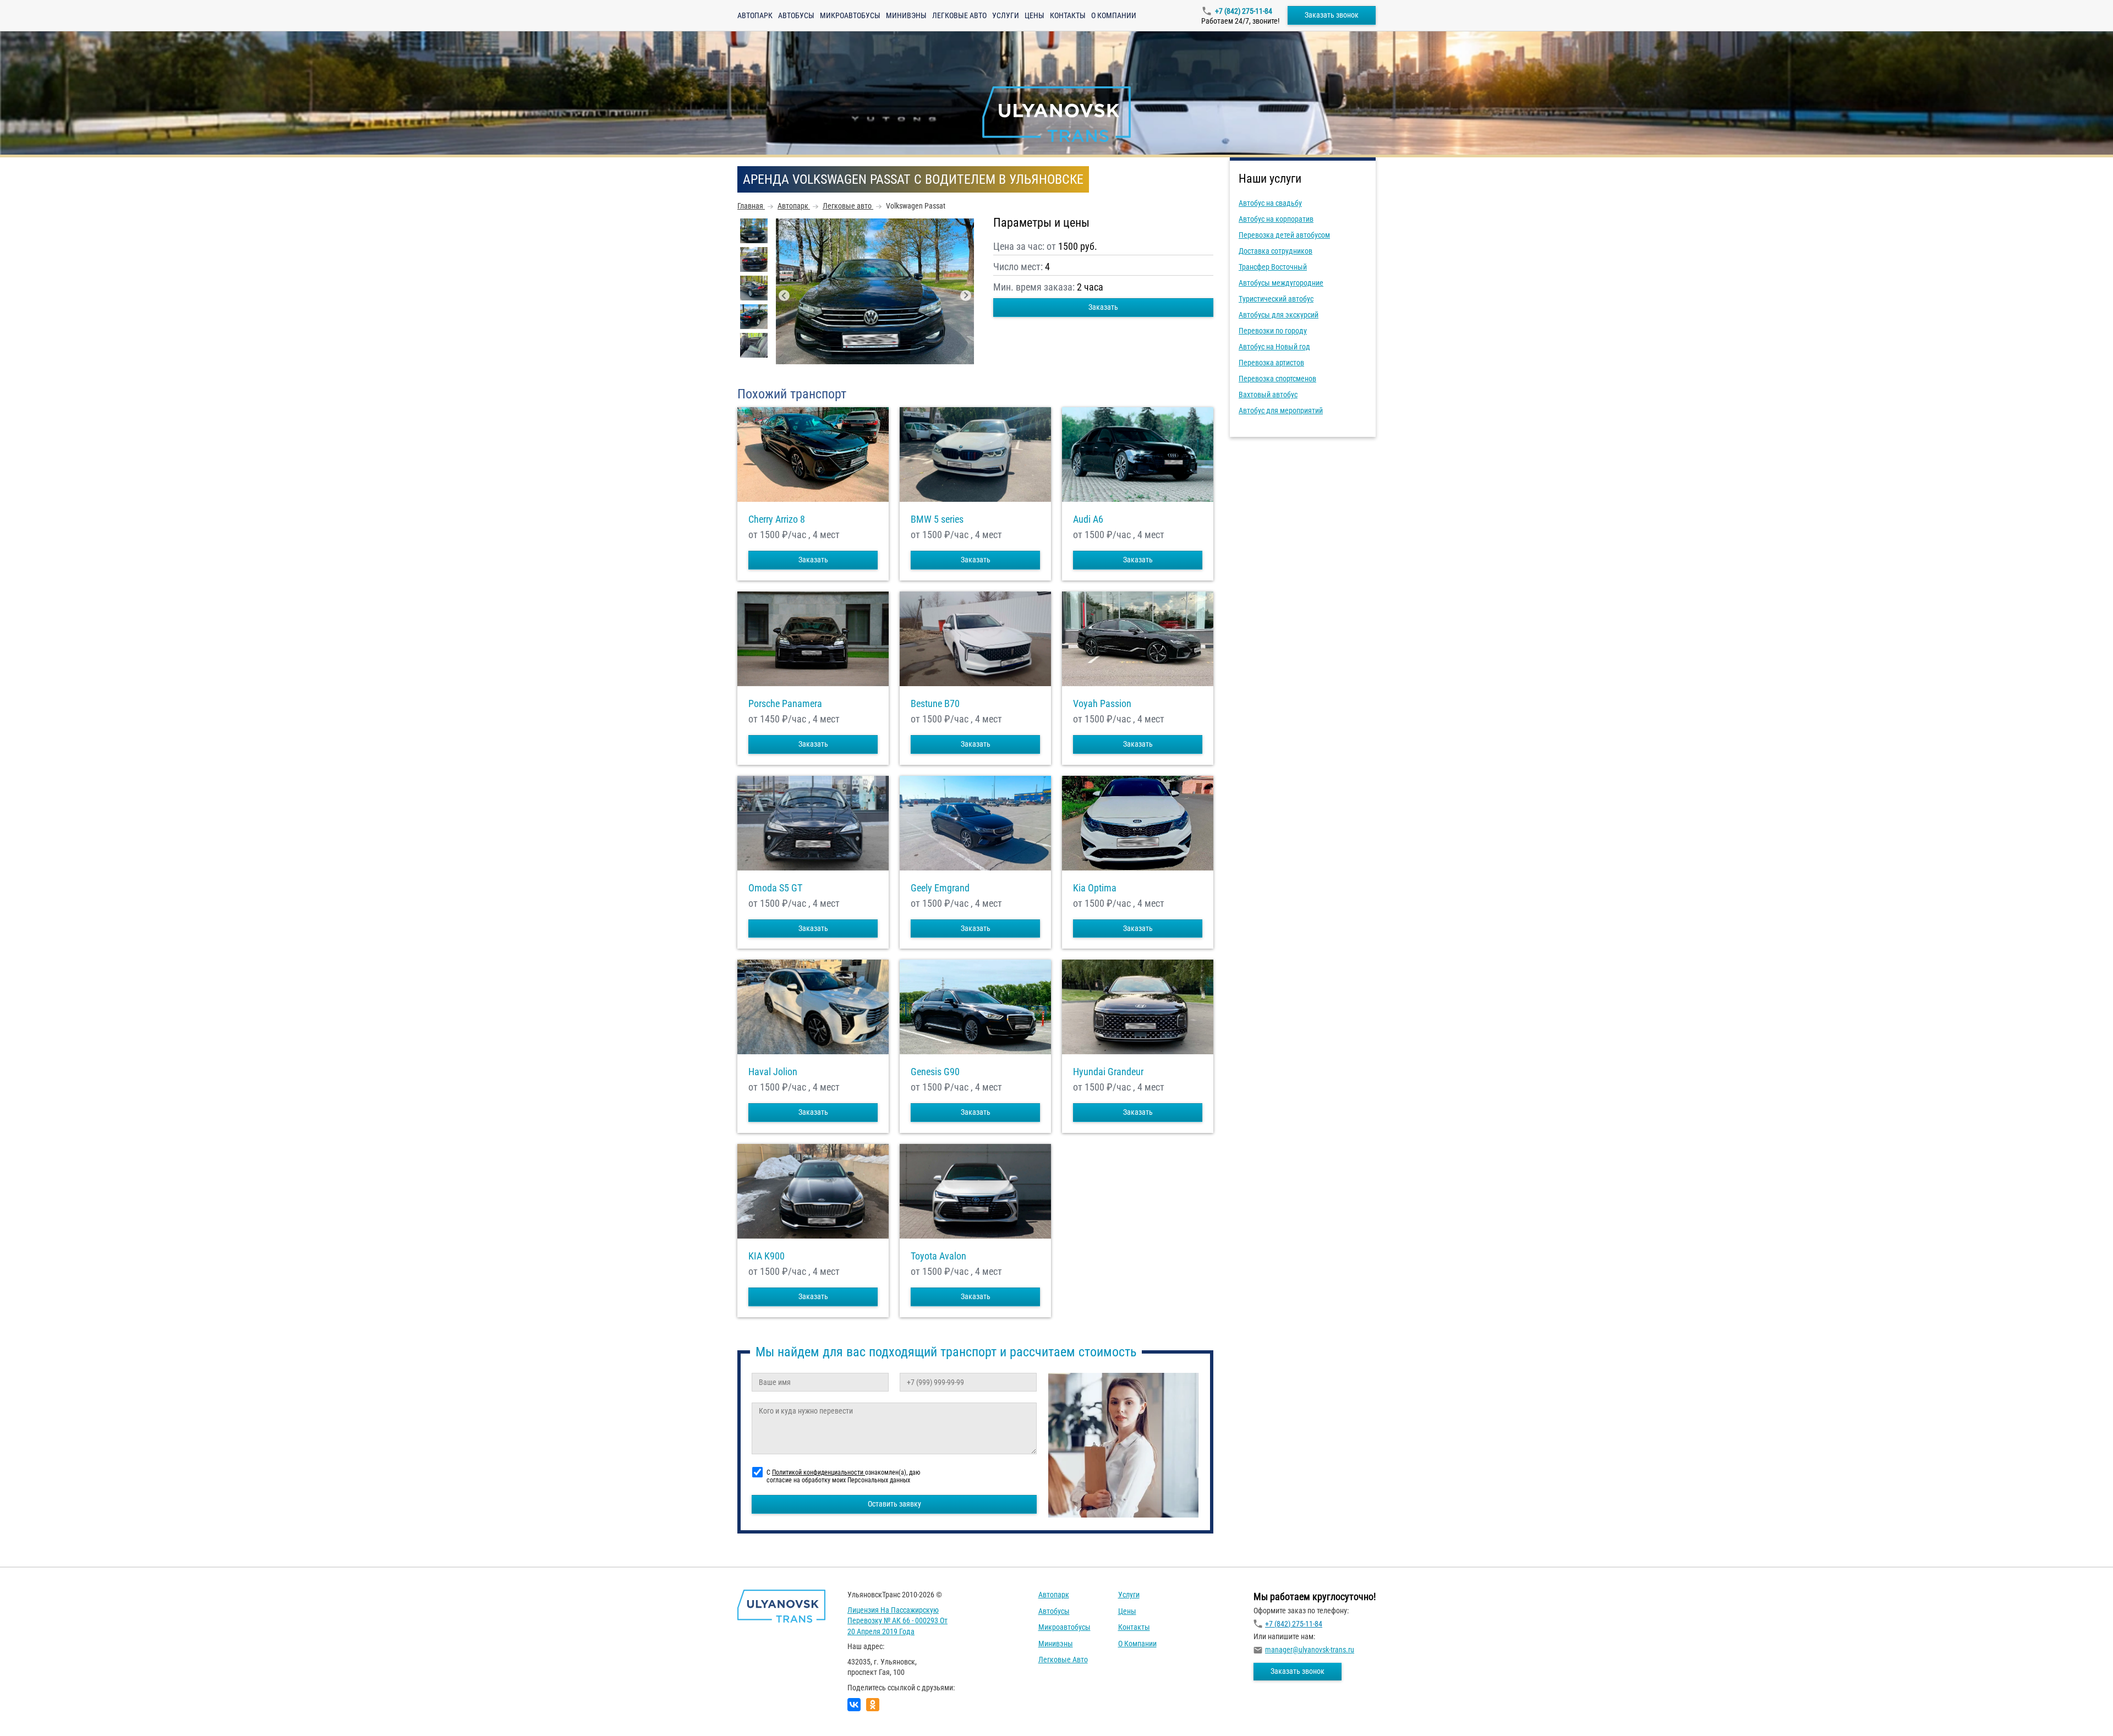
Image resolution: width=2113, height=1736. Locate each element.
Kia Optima (1095, 888)
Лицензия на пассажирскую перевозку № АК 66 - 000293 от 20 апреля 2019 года (897, 1621)
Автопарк (755, 15)
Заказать (1103, 307)
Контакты (1068, 15)
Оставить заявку (894, 1504)
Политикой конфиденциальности (819, 1472)
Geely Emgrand (940, 888)
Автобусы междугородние (1281, 283)
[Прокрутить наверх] (36, 1710)
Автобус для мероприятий (1281, 410)
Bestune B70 (935, 704)
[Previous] (784, 295)
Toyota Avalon (938, 1256)
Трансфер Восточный (1273, 267)
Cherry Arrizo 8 (777, 519)
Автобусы (796, 15)
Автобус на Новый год (1274, 347)
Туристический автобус (1276, 299)
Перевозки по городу (1273, 331)
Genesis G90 (935, 1072)
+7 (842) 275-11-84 (1244, 11)
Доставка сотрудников (1276, 251)
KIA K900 (767, 1256)
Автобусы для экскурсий (1279, 315)
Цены (1034, 15)
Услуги (1006, 15)
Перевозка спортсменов (1277, 379)
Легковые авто (959, 15)
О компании (1114, 15)
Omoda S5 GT (775, 888)
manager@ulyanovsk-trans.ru (1310, 1650)
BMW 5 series (937, 519)
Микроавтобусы (850, 15)
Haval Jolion (773, 1072)
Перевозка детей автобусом (1284, 235)
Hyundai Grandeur (1108, 1072)
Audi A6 (1088, 519)
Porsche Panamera (785, 704)
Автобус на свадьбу (1270, 203)
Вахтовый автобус (1268, 395)
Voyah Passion (1102, 704)
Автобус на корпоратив (1276, 219)
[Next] (966, 295)
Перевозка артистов (1271, 363)
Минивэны (906, 15)
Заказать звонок (1332, 15)
